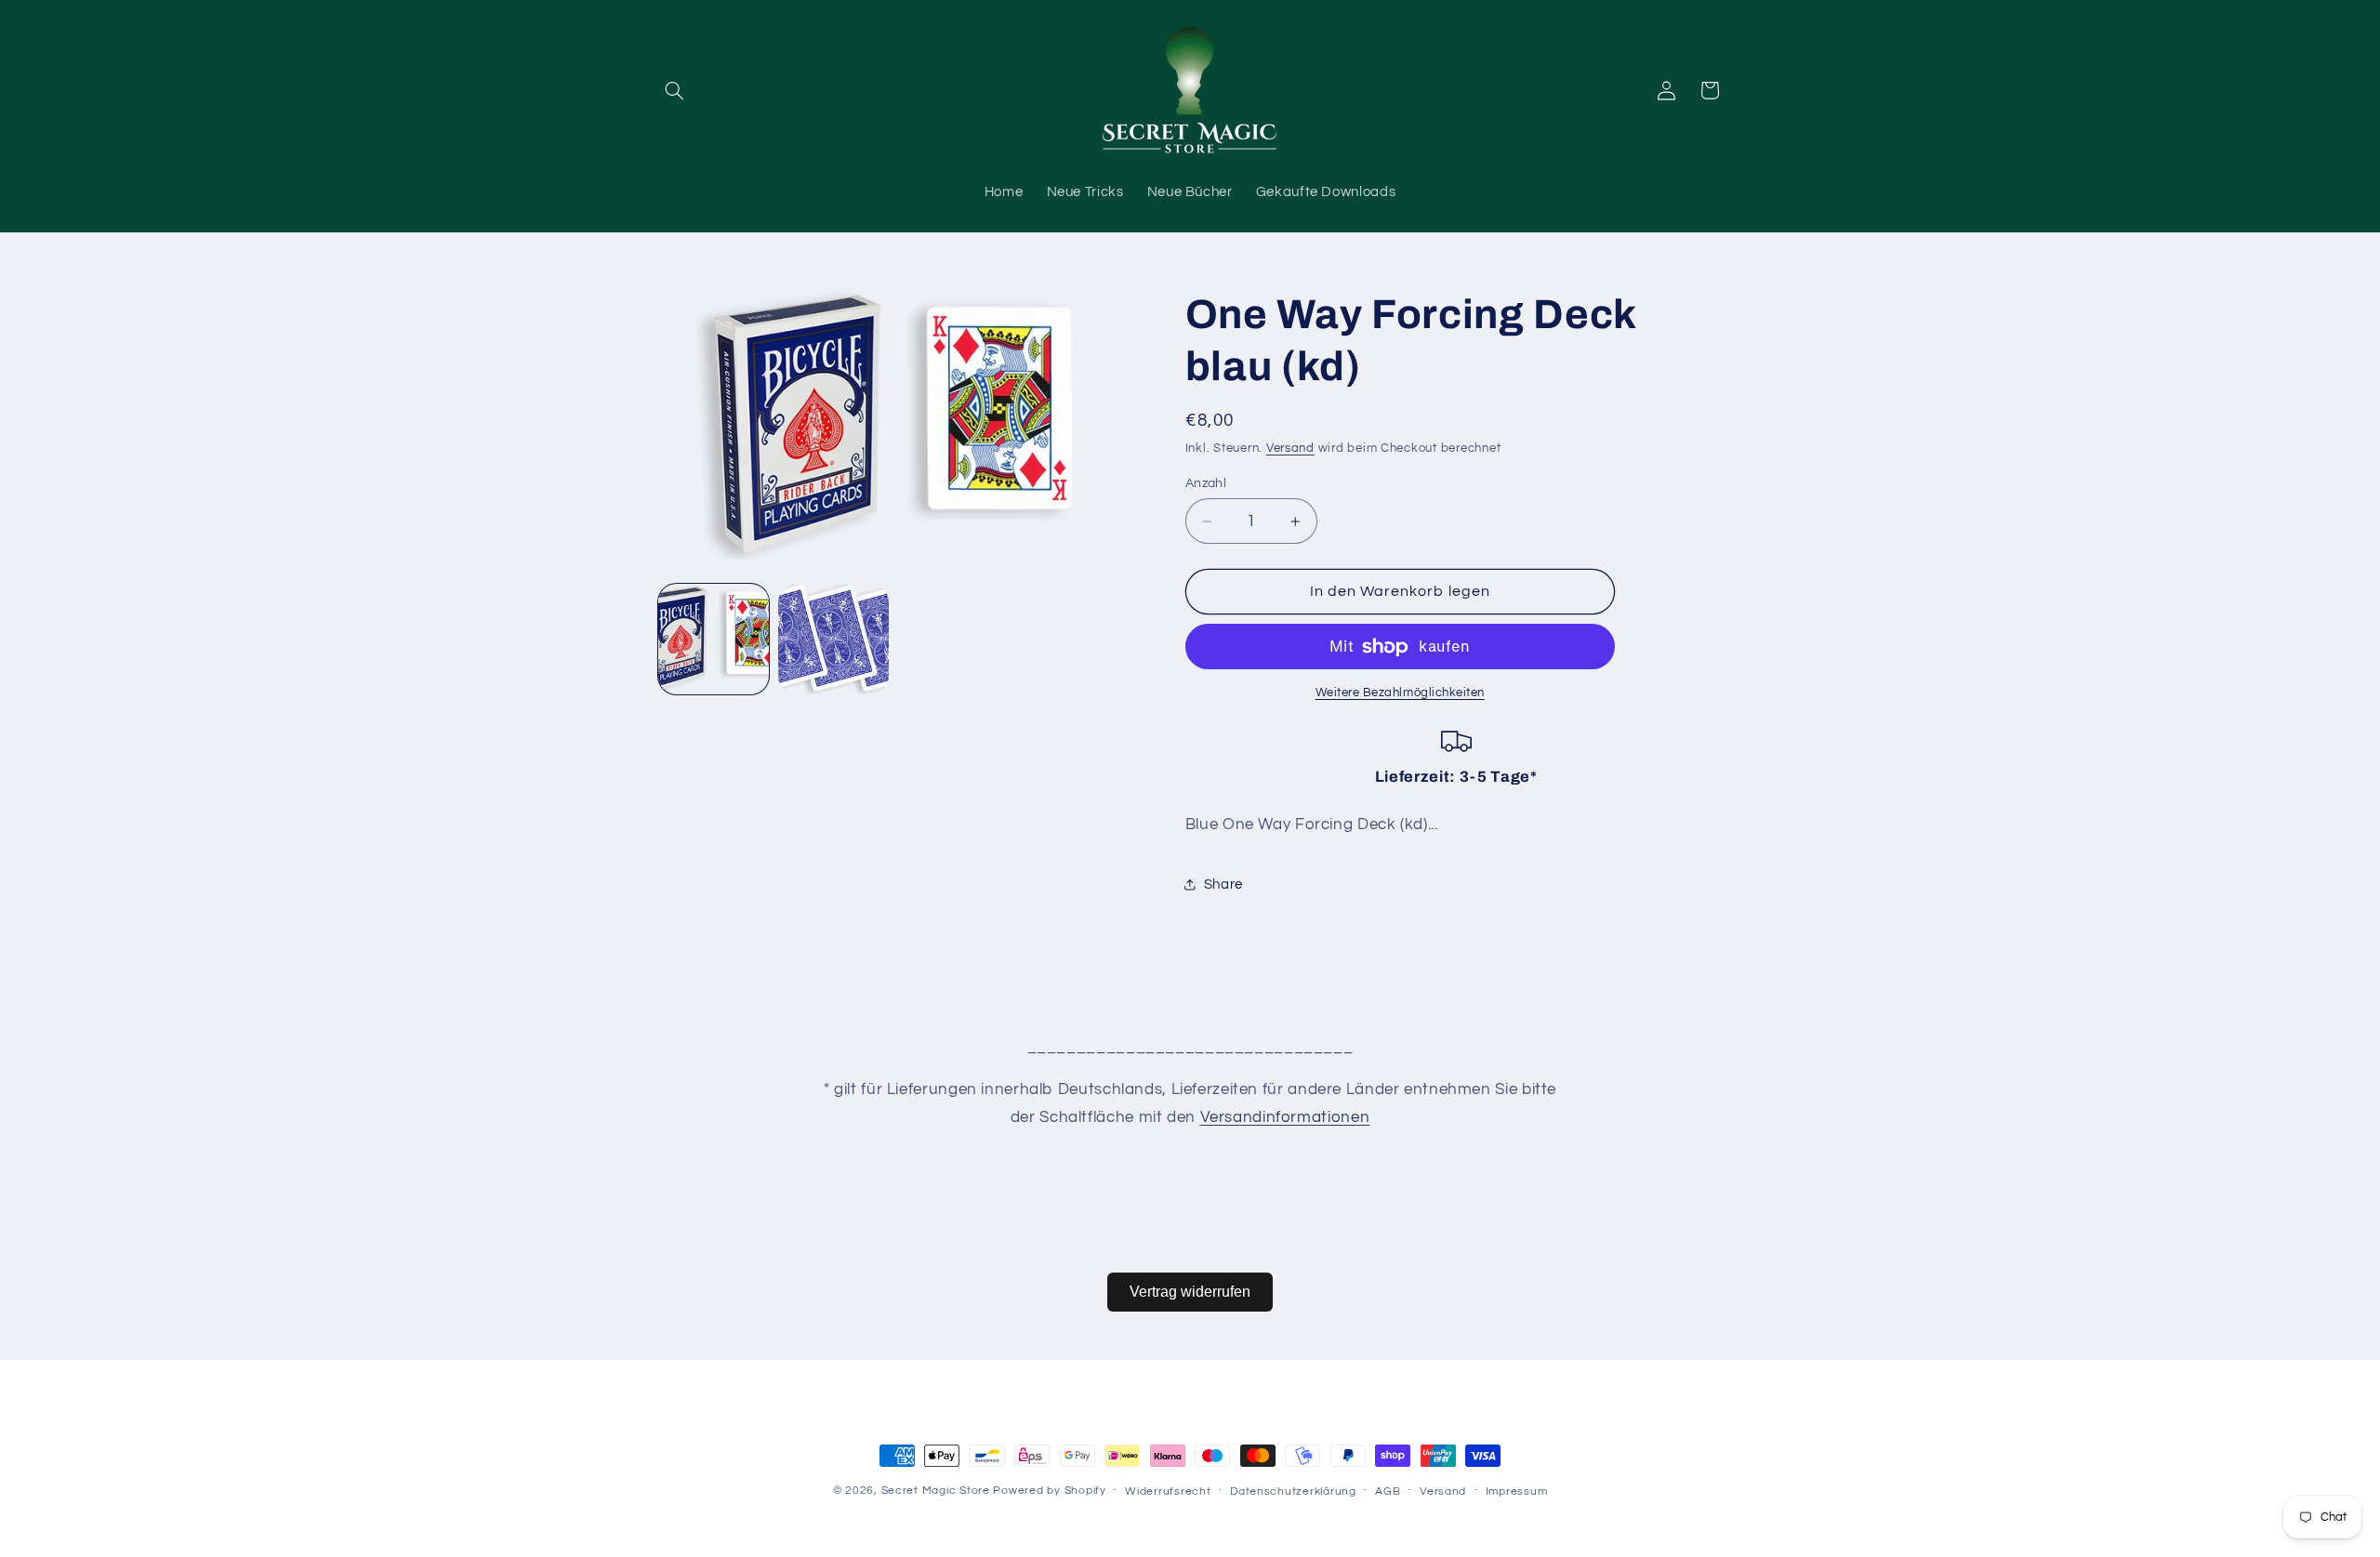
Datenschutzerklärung (1293, 1491)
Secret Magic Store (936, 1491)
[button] (675, 90)
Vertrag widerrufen (1190, 1292)
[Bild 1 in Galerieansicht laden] (714, 639)
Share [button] (1223, 884)
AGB (1388, 1491)
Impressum (1517, 1491)
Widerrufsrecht (1168, 1491)
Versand (1290, 449)
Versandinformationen (1285, 1117)
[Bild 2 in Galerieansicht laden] (833, 639)
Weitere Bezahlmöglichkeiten (1400, 693)
